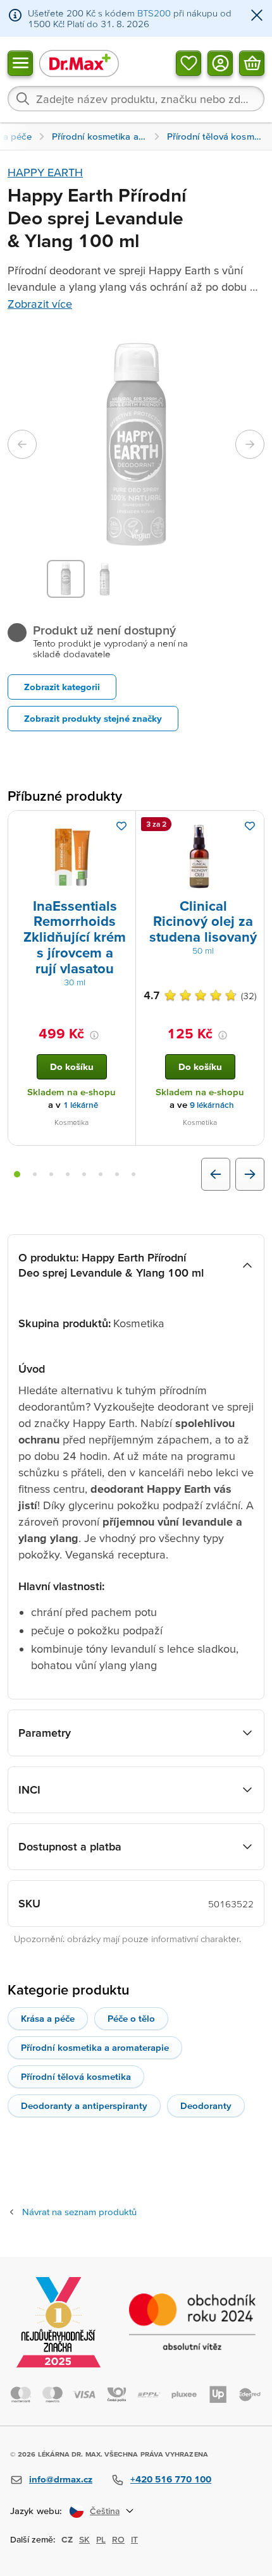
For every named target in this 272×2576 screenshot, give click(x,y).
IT (134, 2539)
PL (101, 2539)
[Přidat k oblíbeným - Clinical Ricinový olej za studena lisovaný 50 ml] (250, 826)
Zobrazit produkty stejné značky (93, 718)
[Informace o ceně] (94, 1035)
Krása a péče (48, 2018)
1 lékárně (81, 1105)
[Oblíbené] (189, 63)
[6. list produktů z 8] (101, 1174)
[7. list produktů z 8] (117, 1174)
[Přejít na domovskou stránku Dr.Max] (79, 63)
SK (84, 2539)
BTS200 (154, 13)
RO (118, 2539)
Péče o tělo (131, 2018)
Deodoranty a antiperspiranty (84, 2105)
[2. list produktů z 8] (35, 1174)
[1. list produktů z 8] (17, 1174)
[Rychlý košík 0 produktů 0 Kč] (252, 63)
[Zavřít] (257, 16)
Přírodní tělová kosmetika (76, 2076)
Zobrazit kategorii (62, 687)
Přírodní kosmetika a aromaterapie (95, 2047)
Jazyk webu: (36, 2511)
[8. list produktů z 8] (133, 1174)
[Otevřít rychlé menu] (20, 63)
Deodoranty (206, 2105)
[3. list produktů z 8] (51, 1174)
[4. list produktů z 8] (68, 1174)
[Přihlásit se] (220, 63)
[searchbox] (136, 99)
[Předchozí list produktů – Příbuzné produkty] (216, 1174)
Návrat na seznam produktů (79, 2212)
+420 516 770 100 (171, 2479)
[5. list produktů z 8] (84, 1174)
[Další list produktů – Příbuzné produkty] (250, 1174)
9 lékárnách (212, 1105)
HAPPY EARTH (45, 172)
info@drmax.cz (61, 2479)
